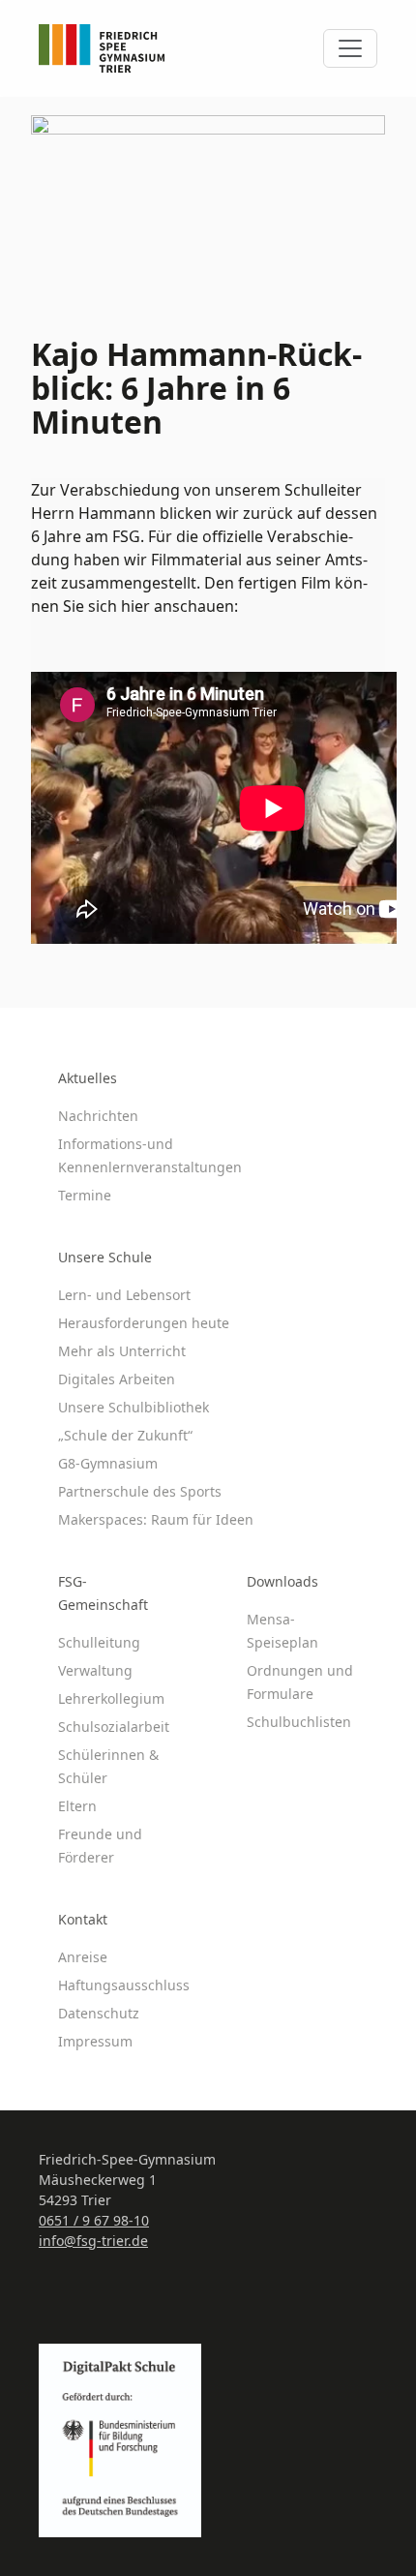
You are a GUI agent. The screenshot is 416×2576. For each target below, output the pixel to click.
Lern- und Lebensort (124, 1295)
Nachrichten (98, 1116)
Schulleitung (99, 1642)
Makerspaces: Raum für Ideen (156, 1519)
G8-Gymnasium (108, 1463)
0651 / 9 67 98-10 (94, 2220)
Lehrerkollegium (111, 1698)
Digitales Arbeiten (117, 1379)
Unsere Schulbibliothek (134, 1407)
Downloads (282, 1581)
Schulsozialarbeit (114, 1727)
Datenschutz (99, 2013)
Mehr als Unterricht (122, 1351)
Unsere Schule (105, 1257)
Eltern (77, 1806)
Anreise (83, 1957)
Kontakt (83, 1919)
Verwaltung (95, 1670)
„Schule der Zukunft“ (125, 1435)
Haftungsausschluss (124, 1985)
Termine (85, 1195)
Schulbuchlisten (299, 1722)
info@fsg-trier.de (93, 2241)
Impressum (95, 2041)
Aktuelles (88, 1078)
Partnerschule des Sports (140, 1491)
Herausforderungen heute (144, 1323)
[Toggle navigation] (350, 48)
